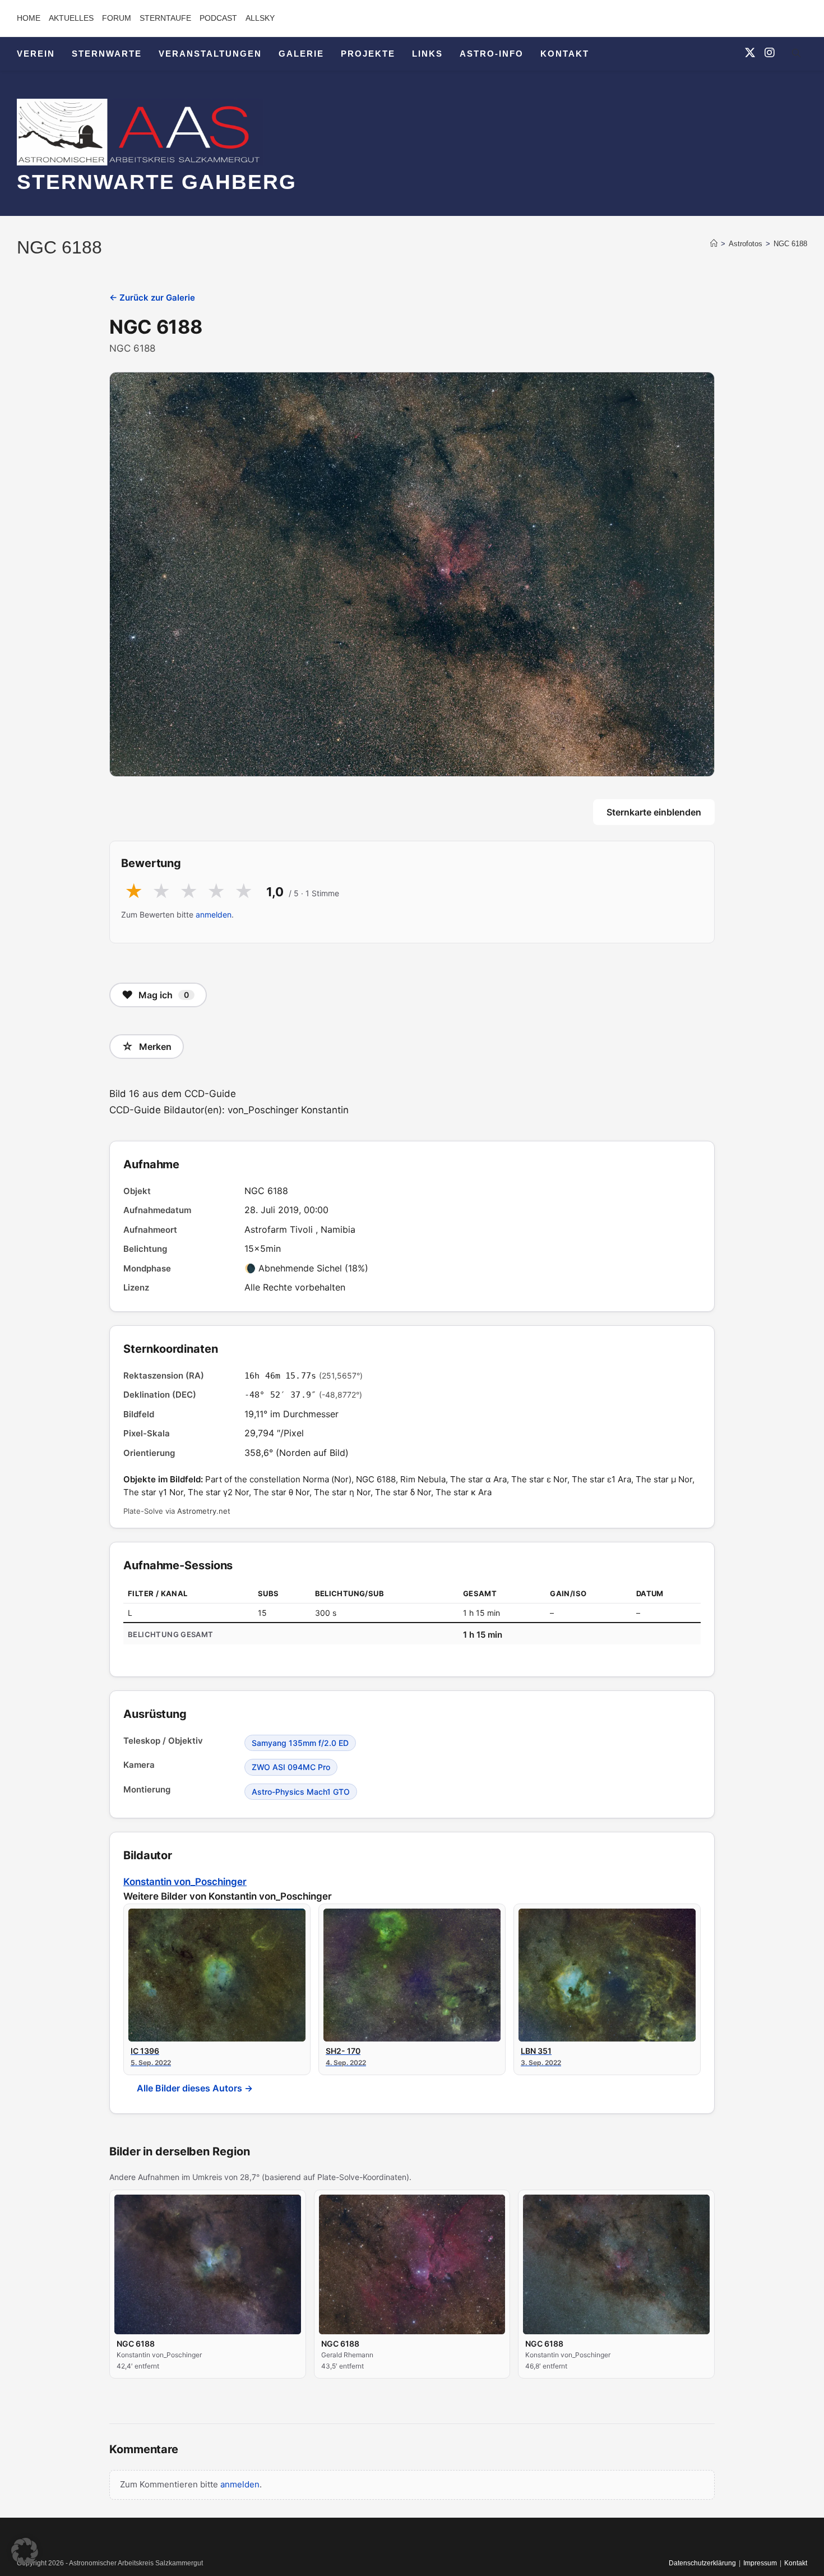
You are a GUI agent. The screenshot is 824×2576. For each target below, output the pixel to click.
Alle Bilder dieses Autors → (195, 2088)
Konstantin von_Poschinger (185, 1882)
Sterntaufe (165, 18)
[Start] (714, 244)
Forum (117, 18)
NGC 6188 (790, 244)
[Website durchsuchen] (796, 55)
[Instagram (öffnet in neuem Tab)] (770, 53)
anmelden (214, 914)
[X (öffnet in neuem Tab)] (750, 53)
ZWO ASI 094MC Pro (291, 1767)
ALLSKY (260, 18)
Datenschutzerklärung (702, 2563)
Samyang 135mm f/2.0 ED (300, 1743)
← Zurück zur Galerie (152, 298)
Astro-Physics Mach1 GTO (301, 1792)
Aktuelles (71, 18)
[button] (25, 2551)
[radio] (134, 892)
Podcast (218, 18)
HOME (29, 18)
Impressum (760, 2563)
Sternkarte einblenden (654, 812)
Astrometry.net (204, 1511)
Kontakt (796, 2563)
